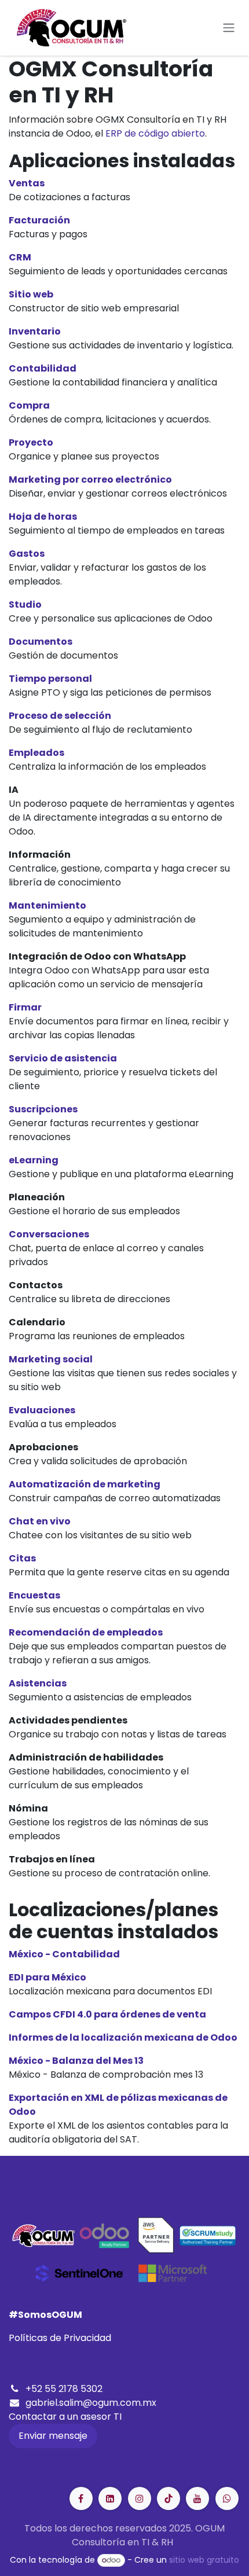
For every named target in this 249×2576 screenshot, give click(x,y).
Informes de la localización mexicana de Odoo (123, 2037)
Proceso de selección (60, 716)
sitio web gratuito (204, 2560)
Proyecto (31, 442)
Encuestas (34, 1595)
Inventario (35, 331)
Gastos (27, 554)
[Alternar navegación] (229, 28)
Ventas (27, 183)
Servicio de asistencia (63, 1058)
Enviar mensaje (53, 2436)
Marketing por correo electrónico (90, 479)
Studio (25, 605)
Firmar (25, 1007)
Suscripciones (43, 1109)
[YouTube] (197, 2498)
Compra (29, 405)
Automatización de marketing (85, 1484)
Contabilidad (43, 368)
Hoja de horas (43, 517)
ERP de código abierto (155, 133)
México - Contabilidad (64, 1954)
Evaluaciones (42, 1410)
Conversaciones (49, 1234)
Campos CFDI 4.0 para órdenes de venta (107, 2014)
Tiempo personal (50, 679)
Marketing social (51, 1359)
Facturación (39, 220)
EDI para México (47, 1977)
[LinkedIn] (169, 2498)
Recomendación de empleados (86, 1632)
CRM (20, 257)
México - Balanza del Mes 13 (76, 2061)
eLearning (34, 1160)
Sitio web (31, 294)
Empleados (36, 753)
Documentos (41, 642)
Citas (22, 1558)
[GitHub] (227, 2498)
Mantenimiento (47, 905)
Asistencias (38, 1683)
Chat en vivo (40, 1521)
